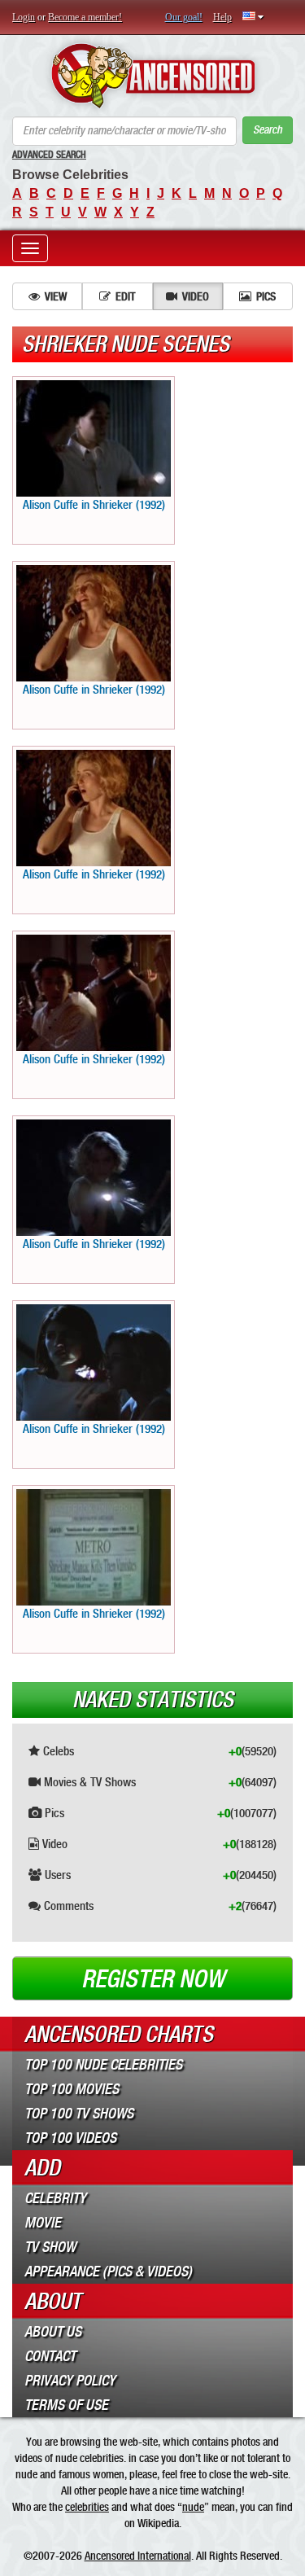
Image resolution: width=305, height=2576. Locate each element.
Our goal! (184, 17)
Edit (125, 296)
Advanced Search (49, 155)
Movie (43, 2223)
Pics (266, 296)
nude (193, 2507)
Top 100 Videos (70, 2138)
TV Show (50, 2247)
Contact (50, 2356)
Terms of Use (66, 2405)
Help (222, 17)
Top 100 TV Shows (79, 2114)
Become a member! (85, 17)
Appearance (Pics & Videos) (108, 2272)
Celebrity (55, 2198)
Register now (153, 1979)
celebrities (87, 2507)
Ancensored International (138, 2556)
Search (268, 130)
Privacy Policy (70, 2381)
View (56, 296)
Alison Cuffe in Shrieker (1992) (94, 505)
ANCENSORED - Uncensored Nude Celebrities (152, 76)
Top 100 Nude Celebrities (103, 2065)
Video (196, 296)
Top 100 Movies (72, 2089)
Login (24, 17)
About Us (53, 2332)
